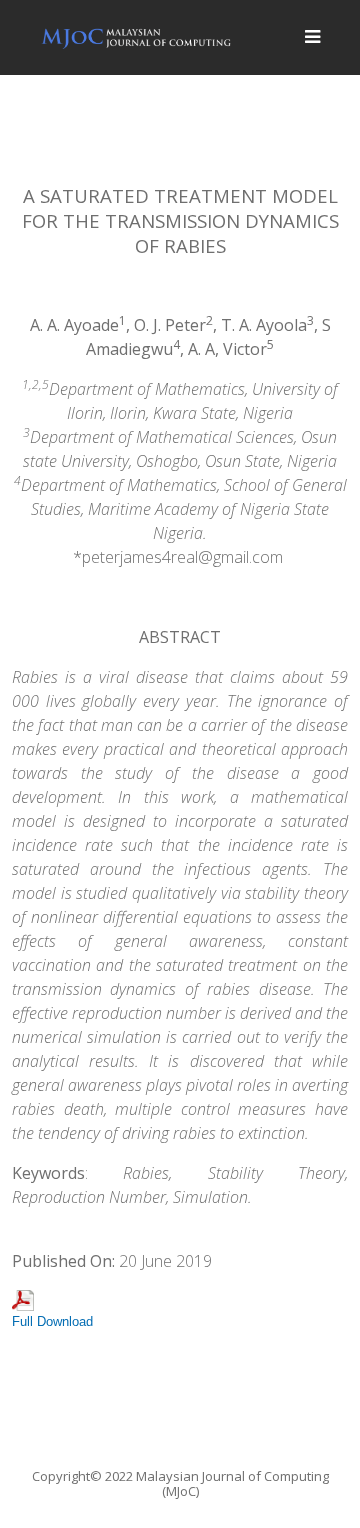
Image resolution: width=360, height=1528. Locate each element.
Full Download (52, 1321)
